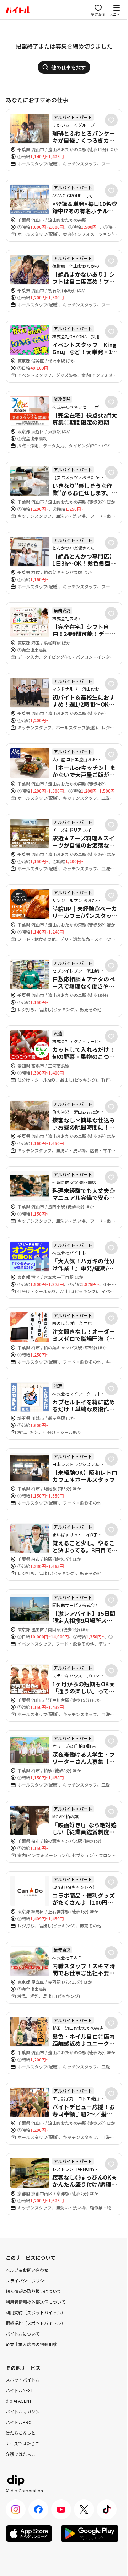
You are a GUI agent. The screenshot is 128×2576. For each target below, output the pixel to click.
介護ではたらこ (21, 2454)
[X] (84, 2509)
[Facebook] (38, 2509)
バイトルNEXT (19, 2390)
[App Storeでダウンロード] (29, 2533)
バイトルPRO (19, 2422)
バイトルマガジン (23, 2411)
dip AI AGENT (19, 2401)
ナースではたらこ (23, 2443)
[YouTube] (61, 2509)
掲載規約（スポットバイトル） (36, 2323)
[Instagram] (16, 2509)
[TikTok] (107, 2509)
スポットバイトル (23, 2380)
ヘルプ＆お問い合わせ (27, 2270)
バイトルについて (23, 2334)
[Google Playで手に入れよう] (90, 2533)
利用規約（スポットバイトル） (36, 2312)
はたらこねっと (21, 2433)
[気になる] (111, 120)
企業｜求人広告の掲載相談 (31, 2344)
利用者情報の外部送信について (36, 2302)
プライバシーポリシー (27, 2280)
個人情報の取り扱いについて (33, 2291)
